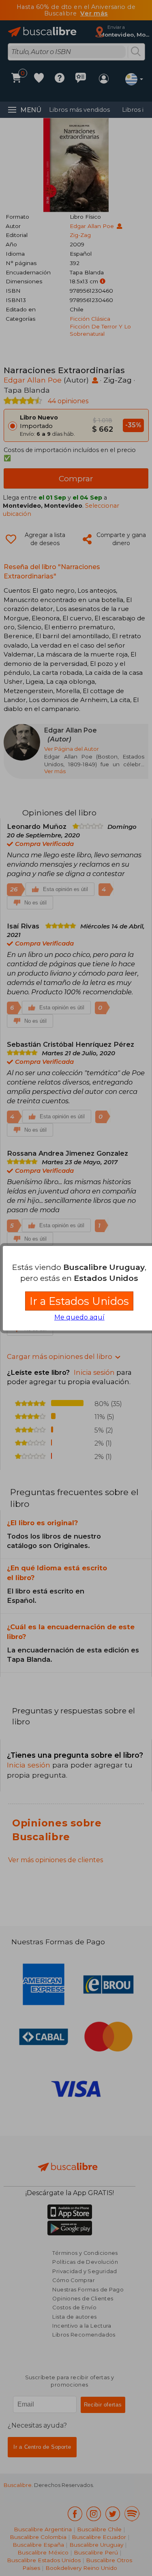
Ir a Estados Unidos (79, 1301)
